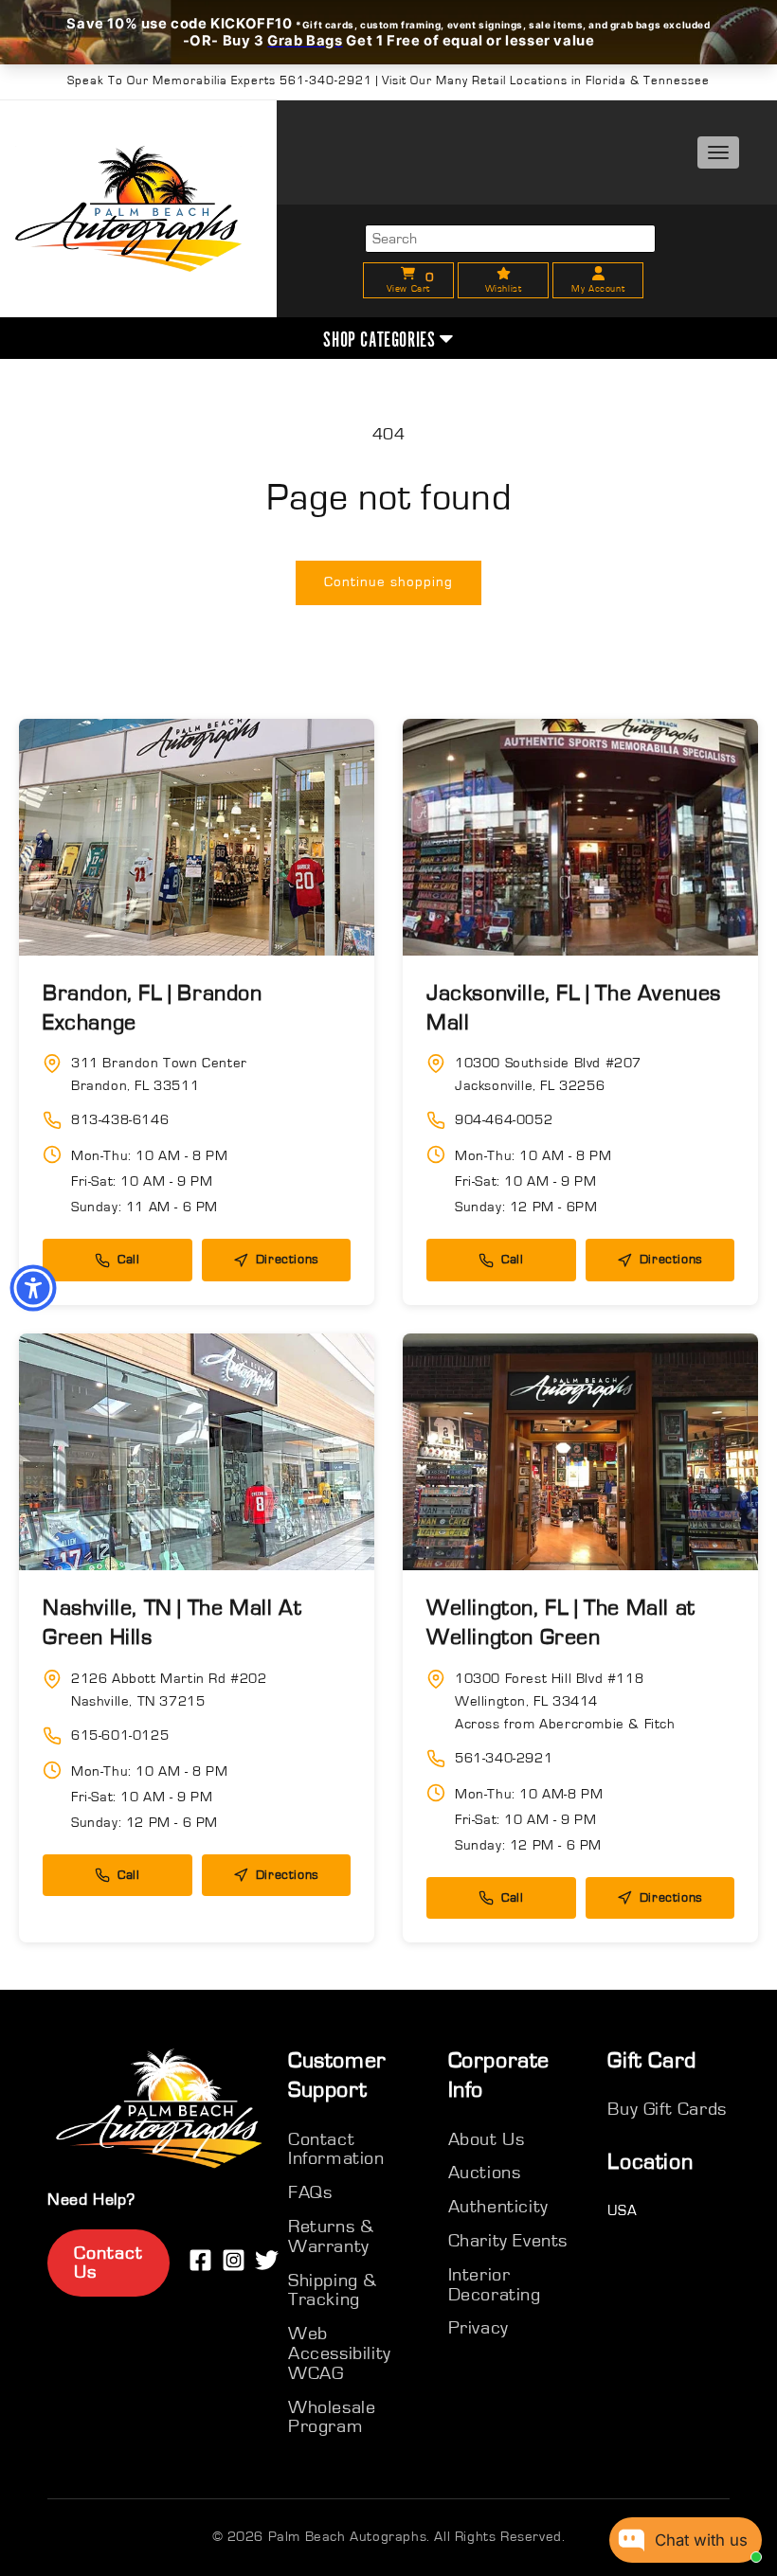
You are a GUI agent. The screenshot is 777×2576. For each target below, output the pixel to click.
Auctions (485, 2173)
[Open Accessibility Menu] (33, 1288)
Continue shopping (388, 582)
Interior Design (659, 403)
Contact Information (336, 2149)
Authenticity (659, 306)
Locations (659, 451)
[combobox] (510, 239)
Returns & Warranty (331, 2236)
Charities (659, 355)
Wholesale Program (332, 2417)
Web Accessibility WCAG (340, 2353)
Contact (659, 500)
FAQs (310, 2192)
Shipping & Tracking (333, 2290)
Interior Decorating (495, 2285)
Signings (659, 258)
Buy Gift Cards (667, 2109)
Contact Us (108, 2263)
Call (128, 1260)
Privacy (479, 2328)
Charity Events (508, 2241)
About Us (659, 210)
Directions (288, 1260)
